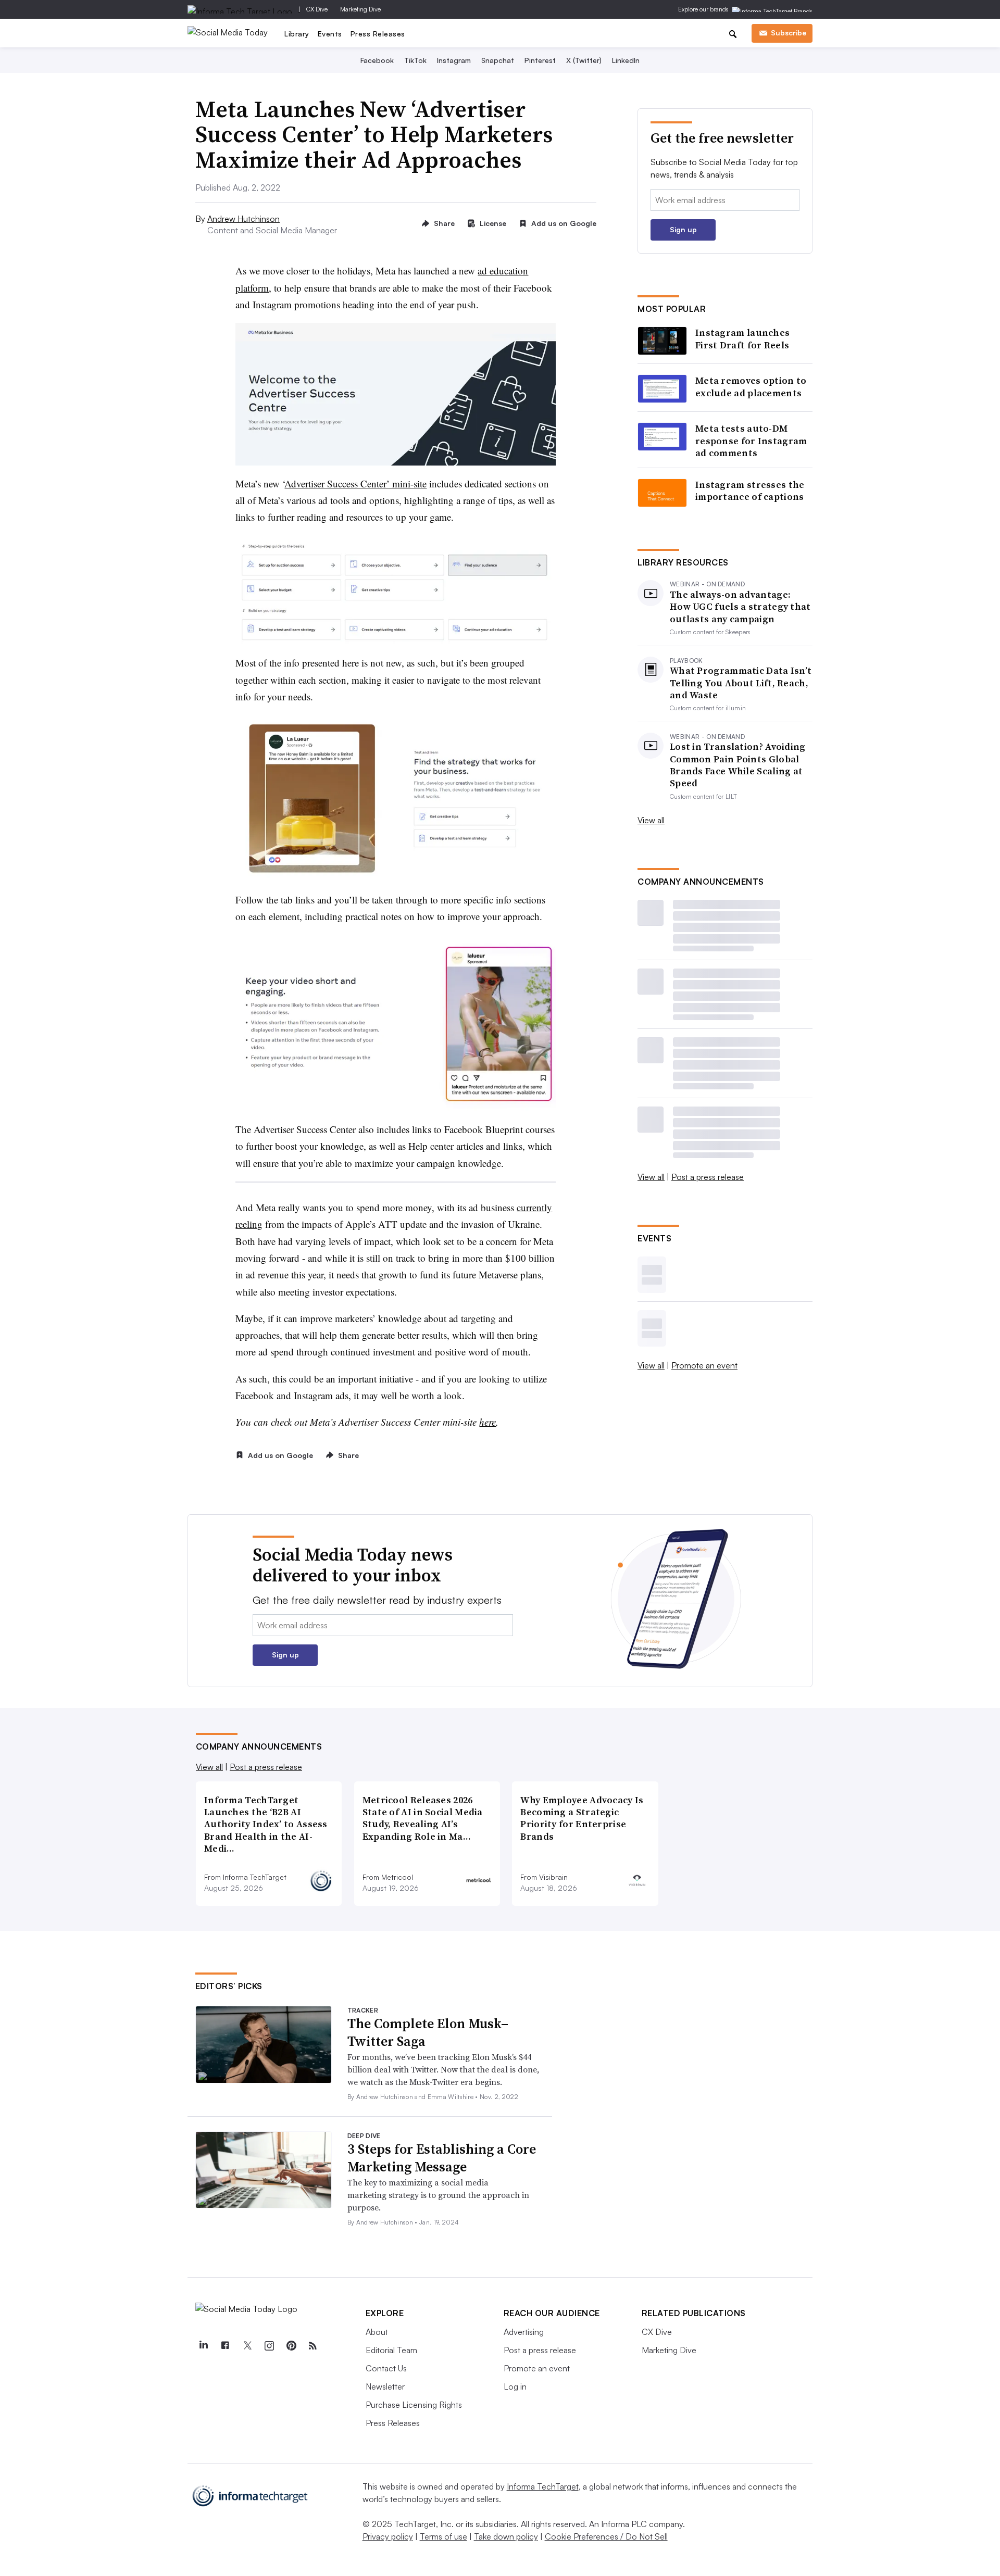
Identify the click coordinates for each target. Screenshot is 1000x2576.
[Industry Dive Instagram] (269, 2346)
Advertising (524, 2332)
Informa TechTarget (543, 2486)
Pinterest (540, 60)
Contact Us (386, 2368)
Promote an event (704, 1365)
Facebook (377, 60)
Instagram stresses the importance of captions (750, 491)
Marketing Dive (360, 9)
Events (330, 34)
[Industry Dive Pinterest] (291, 2346)
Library (297, 34)
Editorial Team (391, 2350)
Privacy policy (388, 2536)
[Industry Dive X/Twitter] (247, 2346)
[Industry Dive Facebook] (226, 2346)
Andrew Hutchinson (243, 219)
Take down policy (506, 2536)
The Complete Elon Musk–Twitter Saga (428, 2032)
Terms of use (443, 2536)
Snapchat (498, 60)
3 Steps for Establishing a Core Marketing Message (442, 2158)
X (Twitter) (584, 60)
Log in (515, 2386)
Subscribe (789, 33)
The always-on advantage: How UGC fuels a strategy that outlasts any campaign (740, 607)
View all (651, 820)
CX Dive (317, 9)
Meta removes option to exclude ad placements (751, 387)
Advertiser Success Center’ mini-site (355, 483)
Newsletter (385, 2386)
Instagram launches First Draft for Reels (742, 339)
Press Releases (378, 34)
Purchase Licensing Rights (414, 2405)
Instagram (454, 60)
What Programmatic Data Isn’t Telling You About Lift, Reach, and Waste (741, 683)
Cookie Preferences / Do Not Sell (606, 2536)
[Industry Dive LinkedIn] (204, 2346)
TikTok (415, 60)
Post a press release (708, 1177)
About (377, 2332)
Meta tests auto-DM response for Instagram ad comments (751, 441)
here (488, 1422)
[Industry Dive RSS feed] (313, 2346)
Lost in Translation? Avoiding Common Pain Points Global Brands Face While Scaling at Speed (738, 765)
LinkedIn (626, 60)
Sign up (683, 229)
